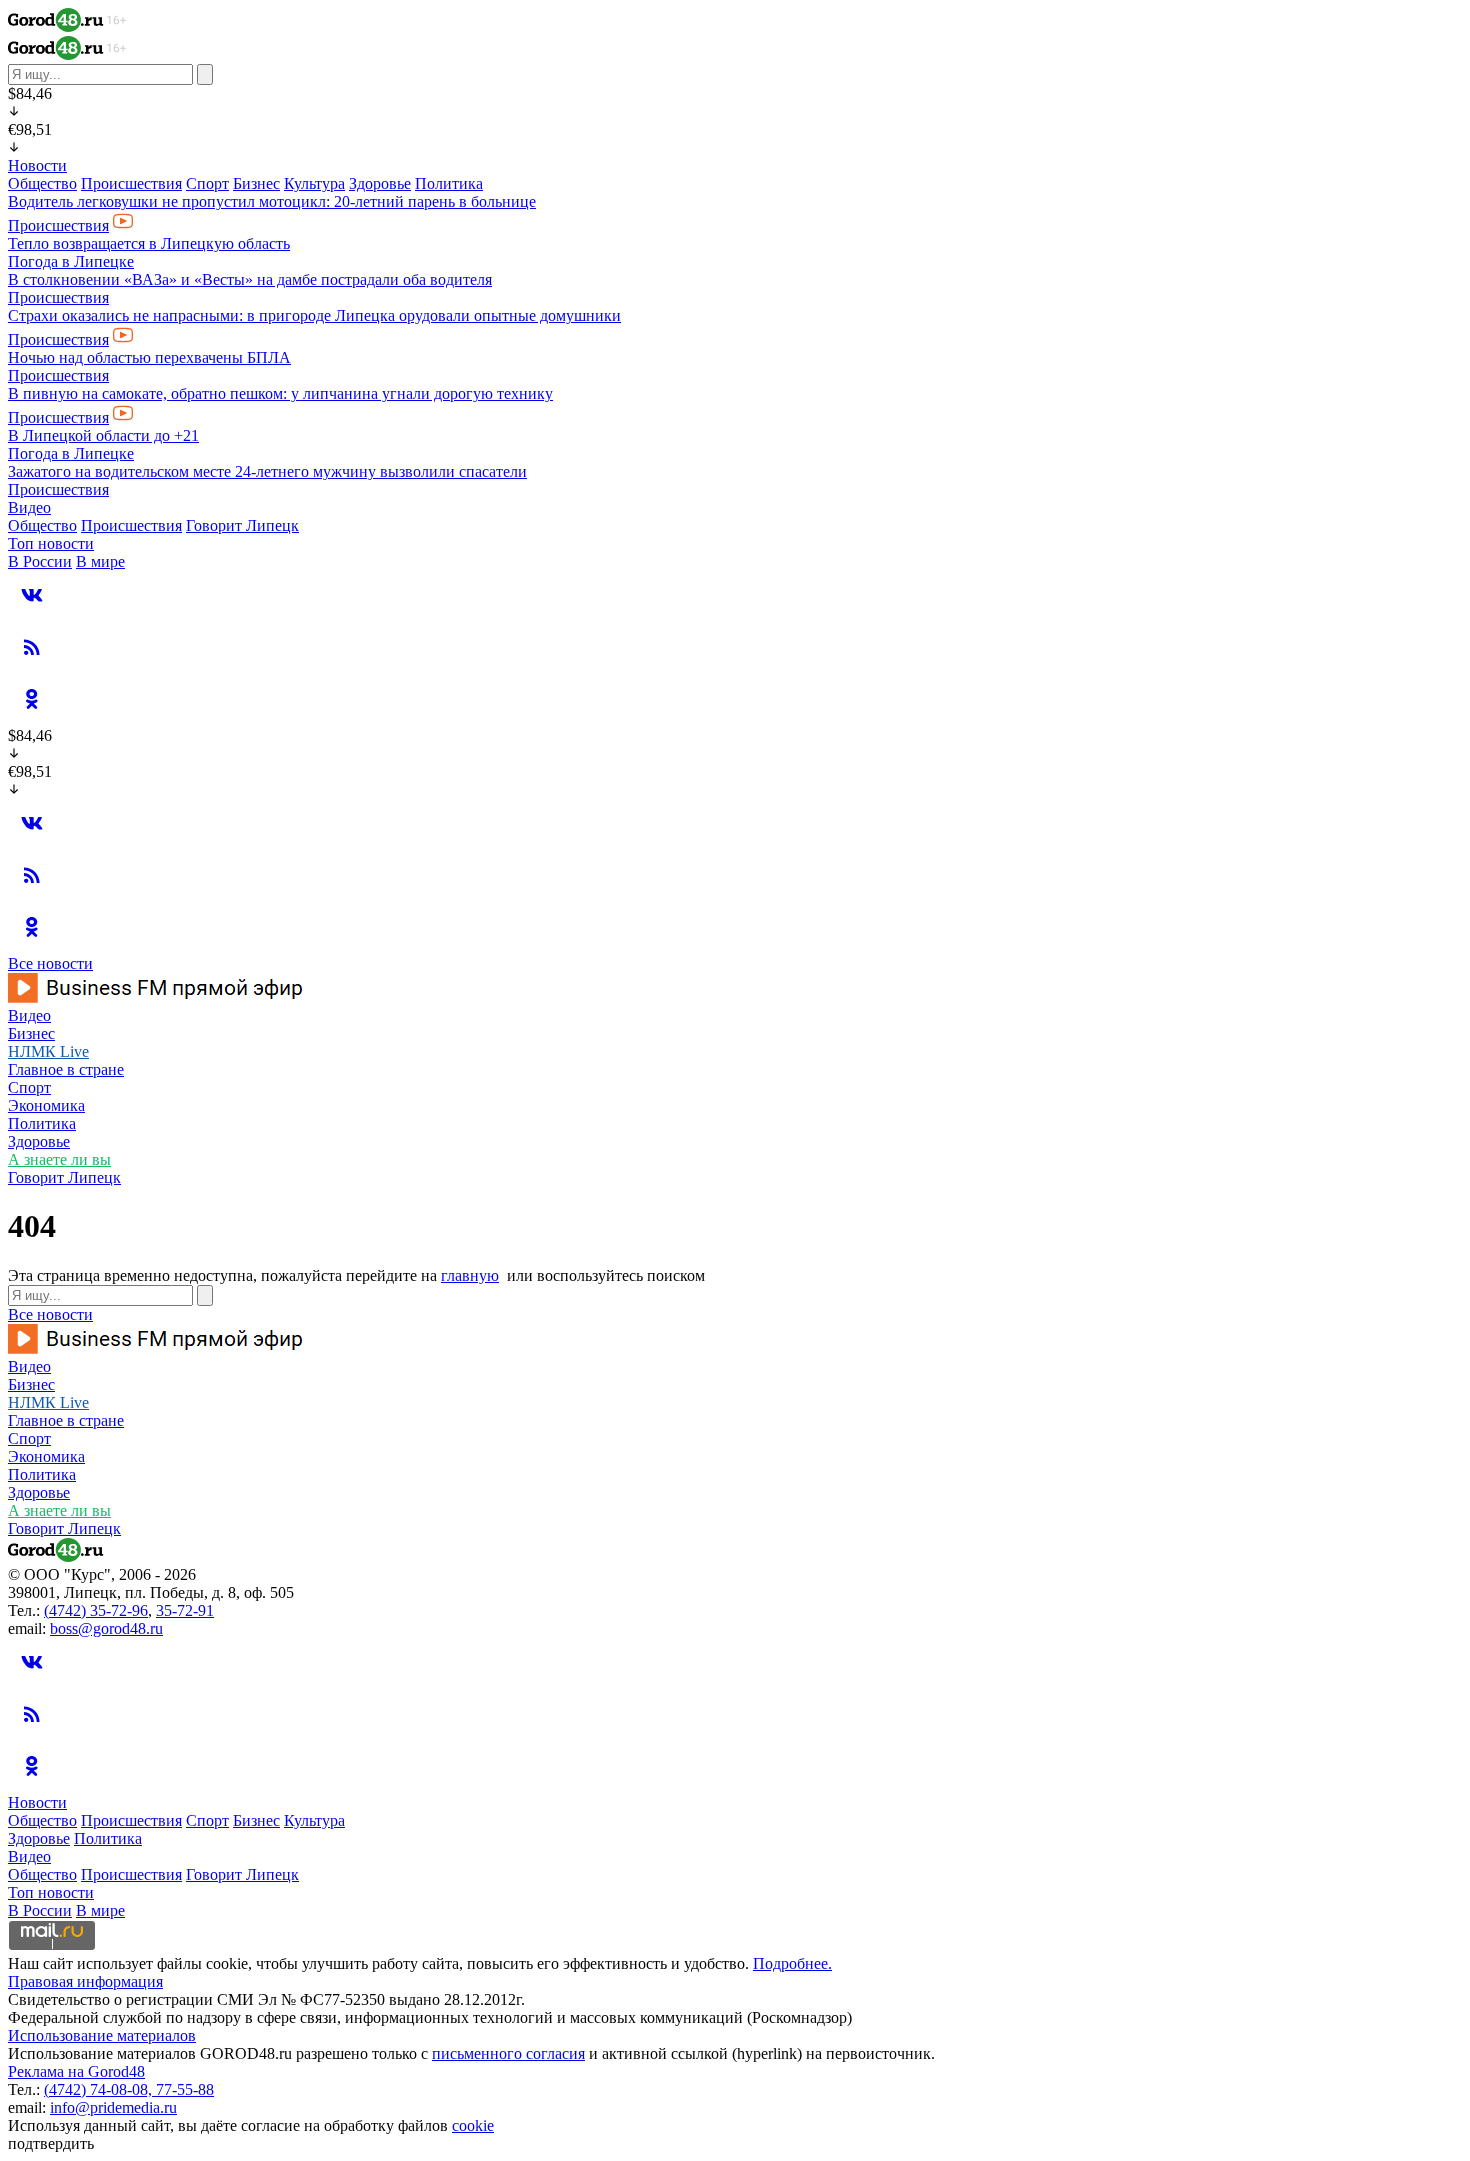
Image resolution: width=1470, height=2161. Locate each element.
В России (40, 561)
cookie (473, 2125)
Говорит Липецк (242, 525)
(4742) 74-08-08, (100, 2089)
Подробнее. (792, 1963)
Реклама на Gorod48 (76, 2071)
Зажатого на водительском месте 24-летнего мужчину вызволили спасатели (267, 471)
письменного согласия (508, 2053)
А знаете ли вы (59, 1159)
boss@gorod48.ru (106, 1628)
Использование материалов (102, 2035)
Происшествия (131, 183)
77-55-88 (185, 2089)
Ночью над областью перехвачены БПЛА (149, 357)
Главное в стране (66, 1069)
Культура (314, 183)
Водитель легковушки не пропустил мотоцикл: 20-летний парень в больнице (272, 201)
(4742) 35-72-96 (96, 1610)
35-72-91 (185, 1610)
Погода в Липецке (71, 261)
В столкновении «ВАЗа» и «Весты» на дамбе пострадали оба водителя (250, 279)
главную (470, 1275)
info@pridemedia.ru (113, 2107)
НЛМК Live (48, 1051)
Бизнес (256, 183)
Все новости (50, 963)
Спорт (207, 183)
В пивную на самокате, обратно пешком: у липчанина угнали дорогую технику (280, 393)
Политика (449, 183)
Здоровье (380, 183)
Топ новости (51, 543)
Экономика (46, 1105)
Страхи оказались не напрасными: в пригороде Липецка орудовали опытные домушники (314, 315)
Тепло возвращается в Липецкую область (149, 243)
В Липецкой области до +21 (103, 435)
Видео (29, 507)
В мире (100, 561)
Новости (37, 165)
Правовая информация (85, 1981)
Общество (42, 183)
